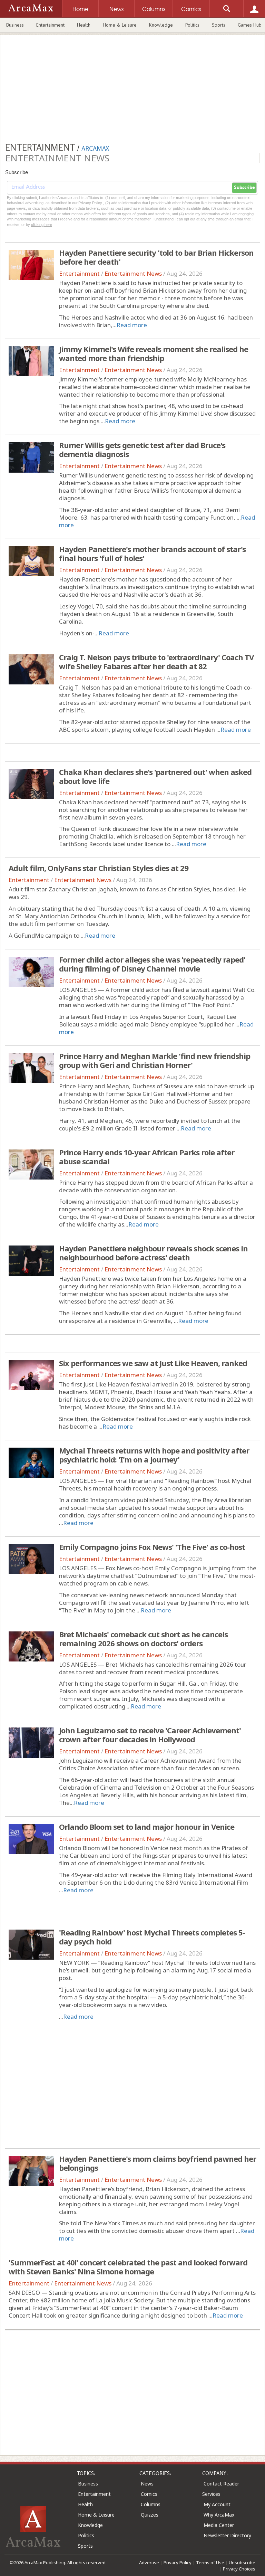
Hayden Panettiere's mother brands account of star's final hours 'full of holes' (152, 553)
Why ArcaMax (219, 2515)
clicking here (42, 225)
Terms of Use (210, 2563)
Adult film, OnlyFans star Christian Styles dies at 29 (99, 868)
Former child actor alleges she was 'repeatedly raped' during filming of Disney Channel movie (152, 964)
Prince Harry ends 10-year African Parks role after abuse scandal (147, 1157)
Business (15, 25)
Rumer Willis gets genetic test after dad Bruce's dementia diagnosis (142, 449)
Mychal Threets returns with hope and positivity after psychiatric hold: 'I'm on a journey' (154, 1455)
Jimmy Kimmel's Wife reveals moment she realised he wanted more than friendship (154, 353)
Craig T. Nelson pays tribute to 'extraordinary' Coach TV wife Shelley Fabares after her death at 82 (156, 662)
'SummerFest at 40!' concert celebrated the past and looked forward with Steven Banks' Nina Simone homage (128, 2267)
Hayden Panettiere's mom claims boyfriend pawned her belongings (158, 2163)
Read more (132, 325)
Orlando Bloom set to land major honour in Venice (147, 1827)
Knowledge (161, 25)
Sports (219, 25)
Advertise (149, 2563)
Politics (192, 25)
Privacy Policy (178, 2563)
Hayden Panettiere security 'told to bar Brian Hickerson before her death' (156, 257)
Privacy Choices (239, 2569)
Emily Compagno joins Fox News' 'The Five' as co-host (152, 1547)
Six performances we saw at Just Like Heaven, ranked (153, 1363)
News (147, 2484)
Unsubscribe (242, 2563)
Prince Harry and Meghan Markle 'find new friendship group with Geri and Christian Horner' (155, 1060)
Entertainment (50, 25)
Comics (149, 2494)
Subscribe (244, 188)
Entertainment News (133, 273)
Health (84, 25)
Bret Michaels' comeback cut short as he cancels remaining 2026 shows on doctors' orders (143, 1639)
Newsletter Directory (227, 2535)
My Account (217, 2504)
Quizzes (150, 2515)
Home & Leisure (120, 25)
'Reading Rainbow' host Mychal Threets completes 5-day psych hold (152, 1937)
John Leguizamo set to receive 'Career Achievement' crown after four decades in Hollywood (150, 1735)
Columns (151, 2504)
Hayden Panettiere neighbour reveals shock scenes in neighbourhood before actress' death (153, 1253)
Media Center (219, 2525)
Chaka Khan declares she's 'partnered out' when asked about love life (155, 776)
